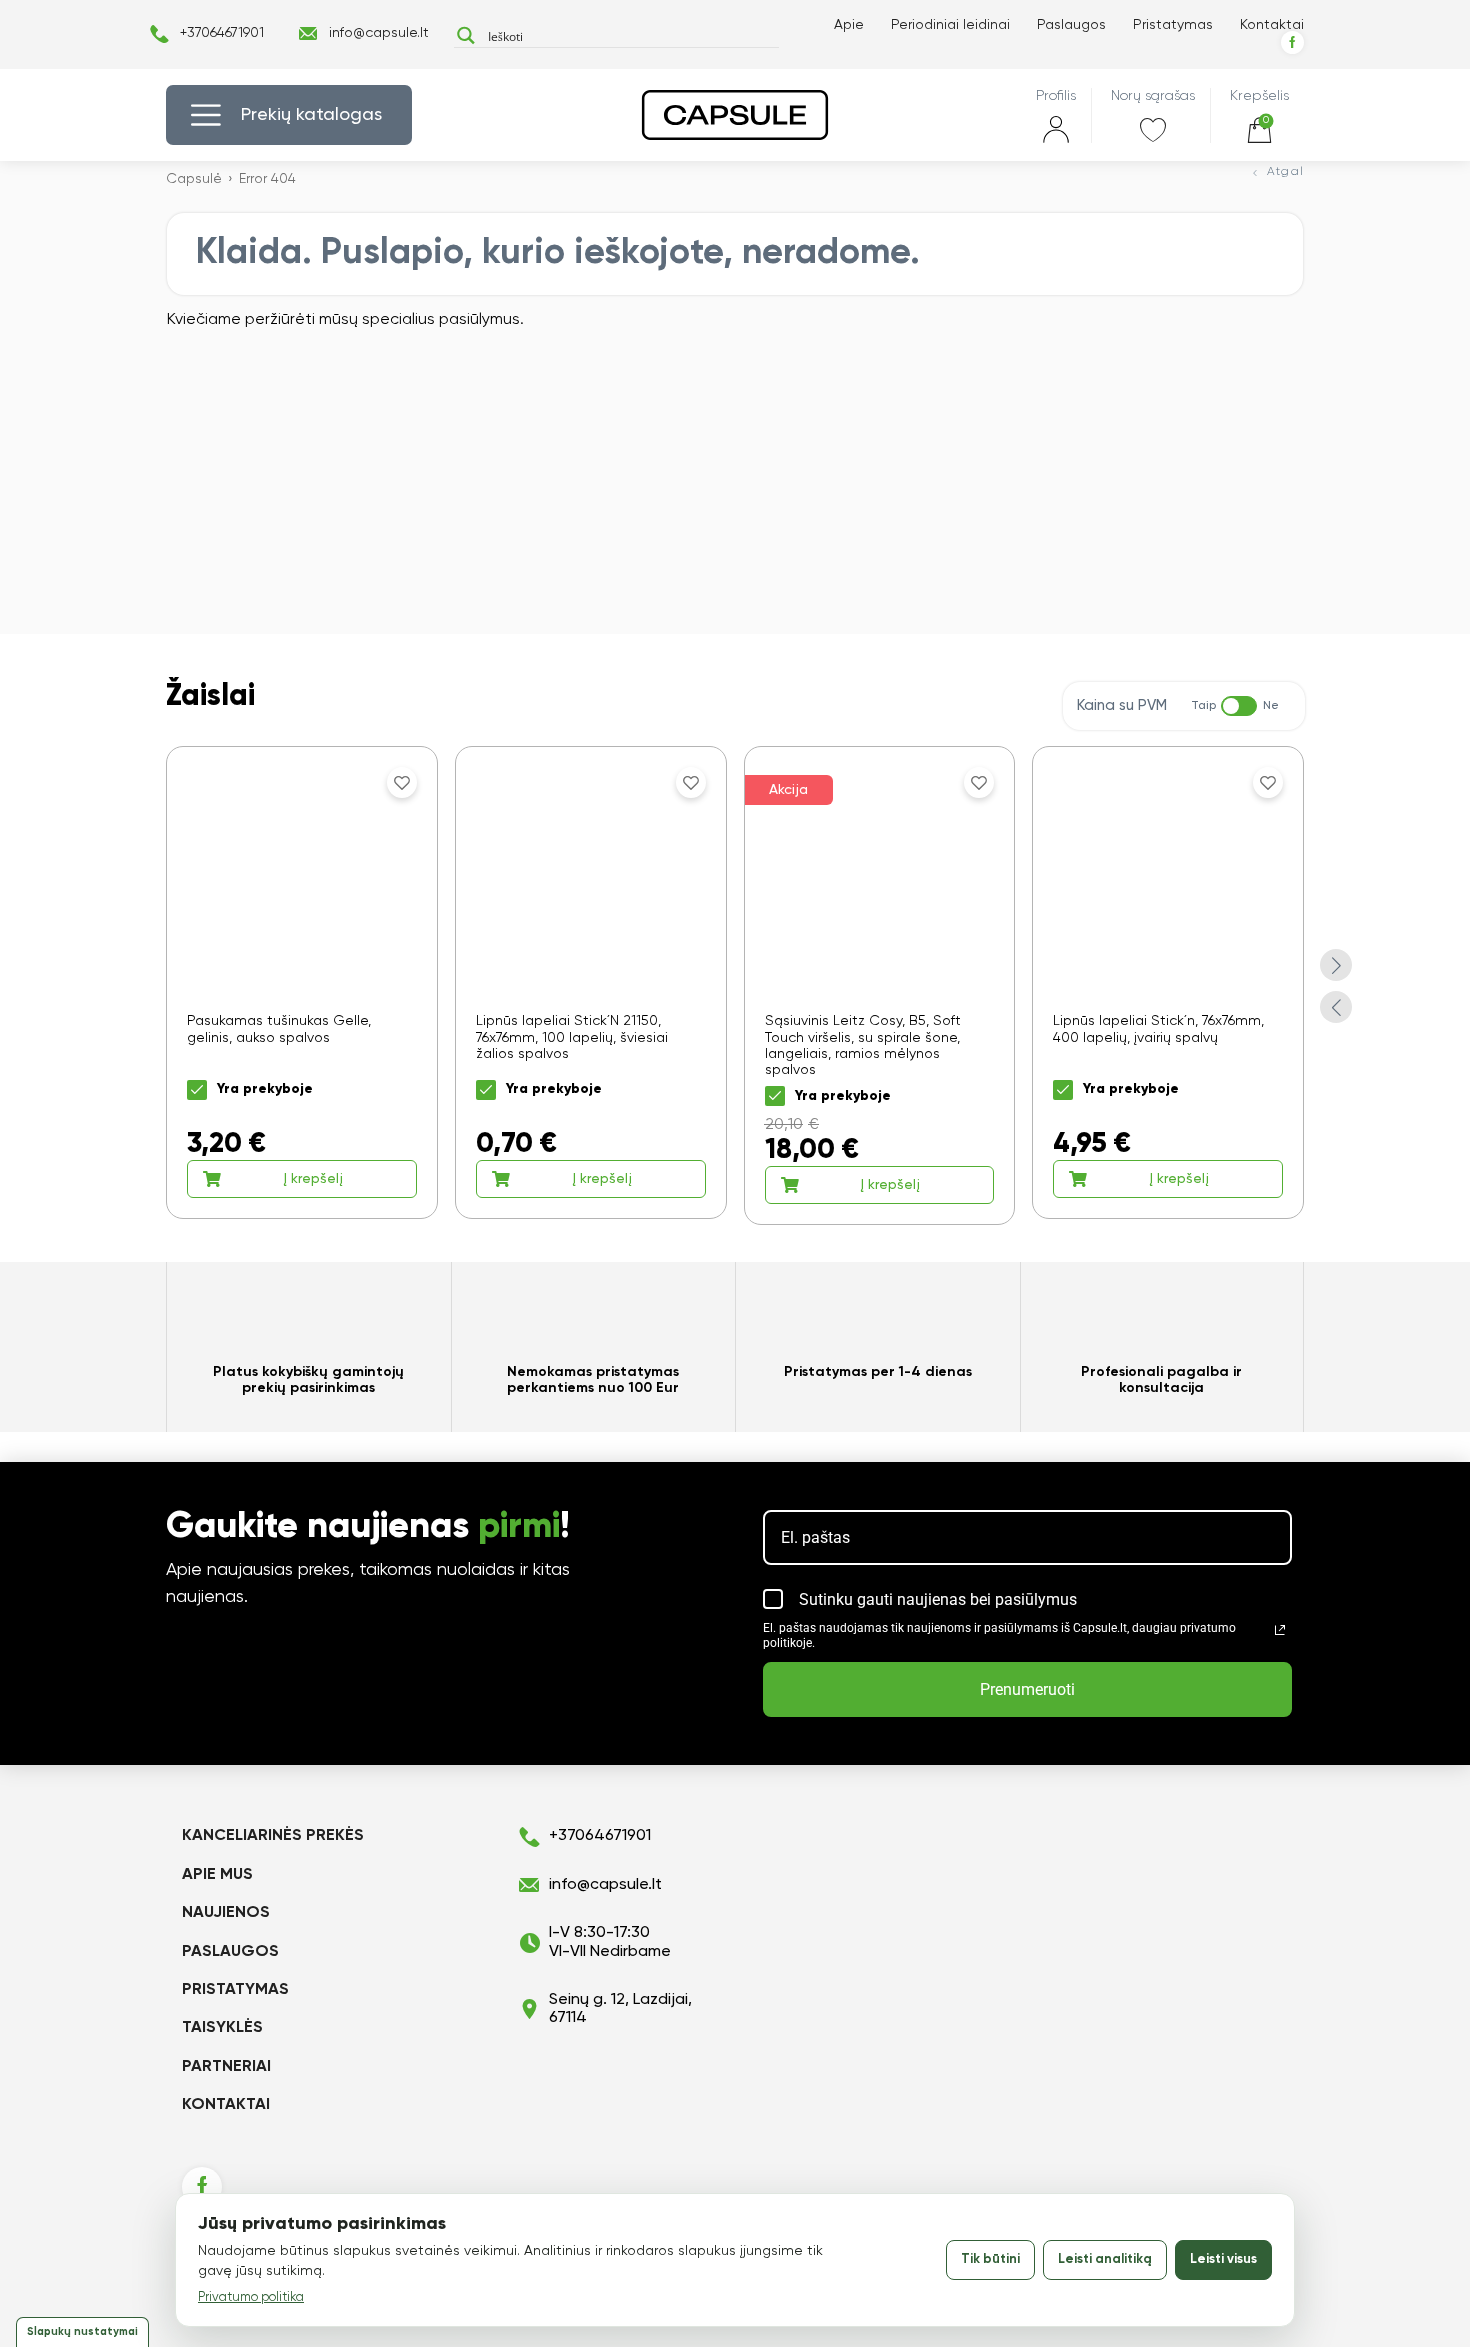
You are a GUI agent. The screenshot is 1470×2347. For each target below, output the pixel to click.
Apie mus (217, 1875)
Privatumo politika (251, 2297)
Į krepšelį (313, 1179)
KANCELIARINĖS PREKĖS (273, 1836)
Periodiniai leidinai (950, 25)
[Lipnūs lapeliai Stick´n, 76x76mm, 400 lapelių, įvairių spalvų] (1168, 982)
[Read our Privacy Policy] (1280, 1630)
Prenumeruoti (1027, 1689)
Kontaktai (1272, 25)
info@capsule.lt (379, 33)
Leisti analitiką (1105, 2259)
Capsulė (194, 179)
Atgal (1285, 172)
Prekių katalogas (311, 115)
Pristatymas (1173, 25)
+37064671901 (222, 33)
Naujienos (226, 1913)
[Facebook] (1292, 42)
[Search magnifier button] (465, 35)
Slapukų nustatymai (82, 2331)
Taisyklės (222, 2028)
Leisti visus (1223, 2259)
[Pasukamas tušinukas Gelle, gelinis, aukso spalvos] (302, 982)
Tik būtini (990, 2259)
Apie (849, 25)
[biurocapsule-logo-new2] (735, 115)
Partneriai (226, 2067)
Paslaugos (1071, 25)
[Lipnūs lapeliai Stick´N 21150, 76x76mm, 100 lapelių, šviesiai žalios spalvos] (591, 982)
